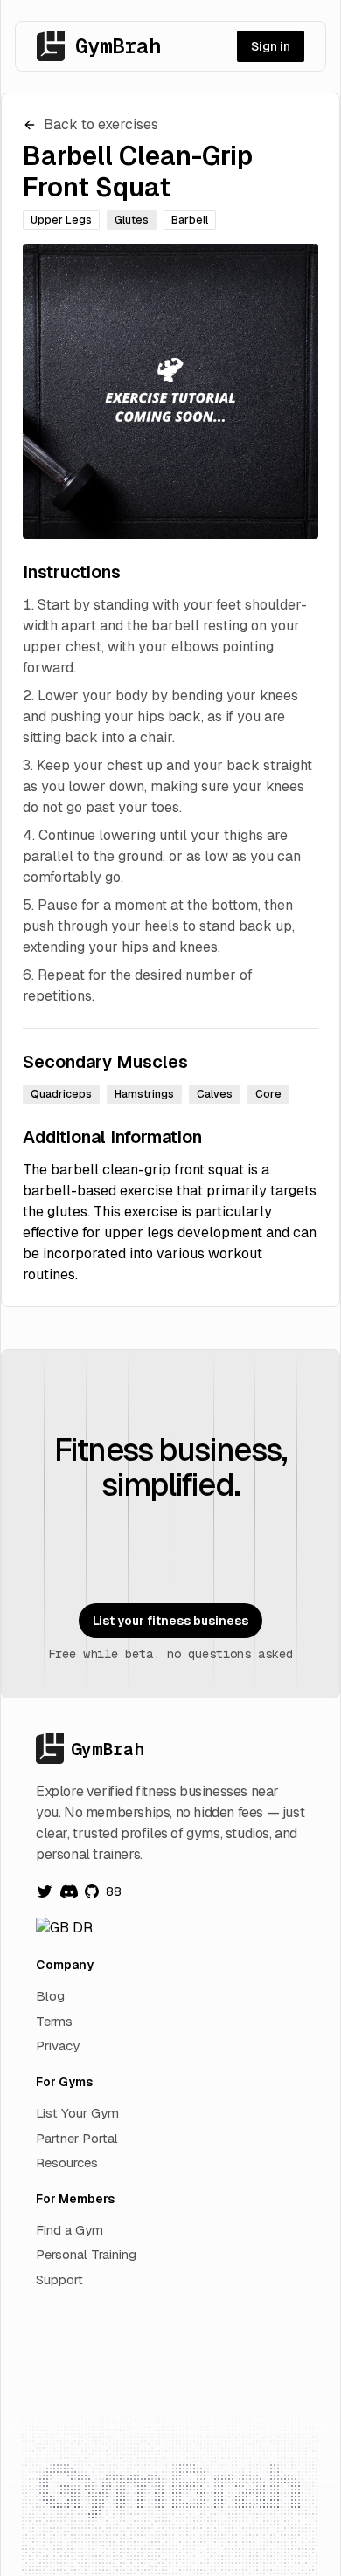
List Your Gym (77, 2113)
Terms (54, 2021)
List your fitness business (170, 1621)
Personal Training (86, 2254)
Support (59, 2280)
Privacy (58, 2046)
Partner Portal (77, 2138)
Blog (50, 1996)
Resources (67, 2163)
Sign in (271, 46)
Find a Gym (70, 2230)
